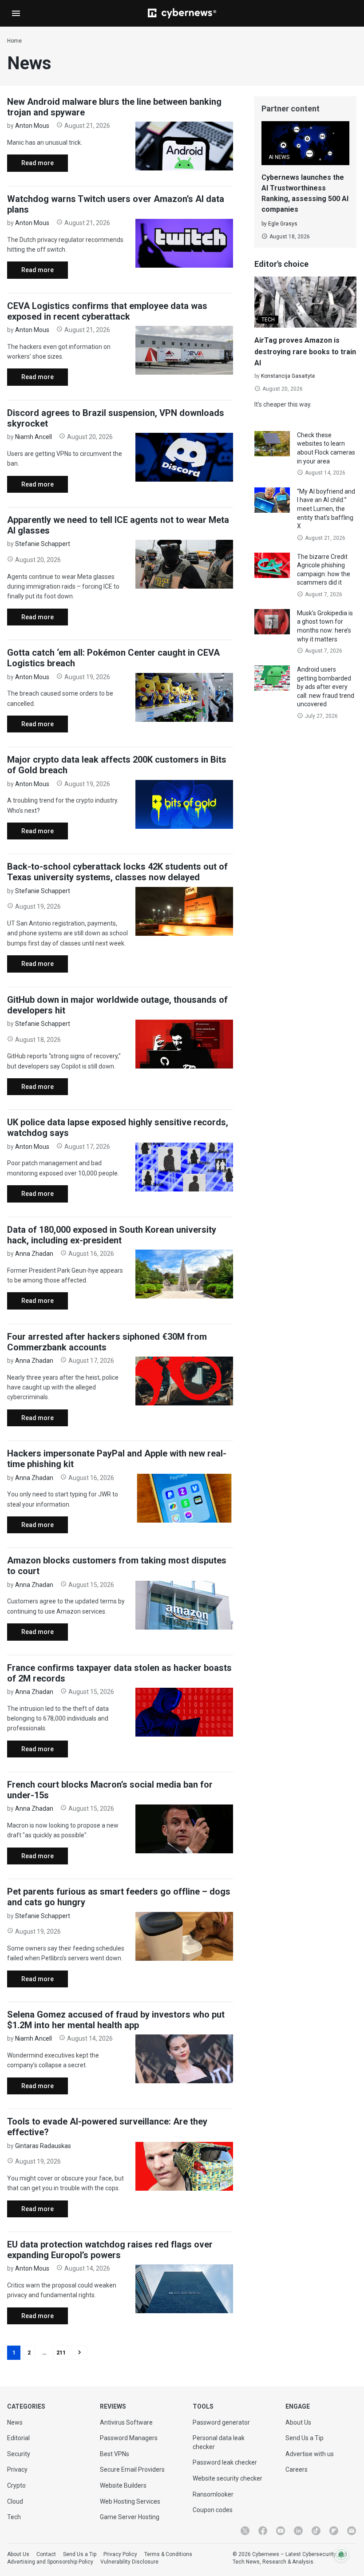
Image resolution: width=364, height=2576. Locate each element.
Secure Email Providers (132, 2469)
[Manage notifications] (341, 2555)
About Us (298, 2422)
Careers (297, 2469)
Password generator (221, 2422)
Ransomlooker (213, 2494)
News (15, 2422)
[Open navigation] (16, 13)
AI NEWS (279, 157)
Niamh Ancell (34, 437)
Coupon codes (213, 2510)
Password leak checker (225, 2462)
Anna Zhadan (34, 1254)
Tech (14, 2517)
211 (61, 2353)
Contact (46, 2554)
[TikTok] (316, 2531)
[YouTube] (281, 2531)
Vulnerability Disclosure (129, 2562)
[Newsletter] (352, 2531)
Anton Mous (32, 126)
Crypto (16, 2485)
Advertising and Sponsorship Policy (50, 2562)
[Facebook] (263, 2531)
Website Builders (123, 2485)
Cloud (15, 2501)
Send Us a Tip (305, 2438)
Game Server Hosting (130, 2517)
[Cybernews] (182, 13)
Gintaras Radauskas (43, 2146)
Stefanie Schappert (43, 544)
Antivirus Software (126, 2422)
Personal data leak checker (219, 2442)
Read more (30, 165)
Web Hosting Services (130, 2501)
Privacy (17, 2469)
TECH (268, 320)
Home (14, 41)
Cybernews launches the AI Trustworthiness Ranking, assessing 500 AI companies (305, 193)
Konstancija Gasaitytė (288, 376)
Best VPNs (115, 2454)
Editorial (18, 2438)
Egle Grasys (283, 224)
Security (19, 2454)
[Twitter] (245, 2531)
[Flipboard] (334, 2531)
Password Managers (129, 2438)
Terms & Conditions (168, 2554)
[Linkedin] (298, 2531)
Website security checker (227, 2478)
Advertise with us (310, 2454)
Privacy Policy (120, 2554)
